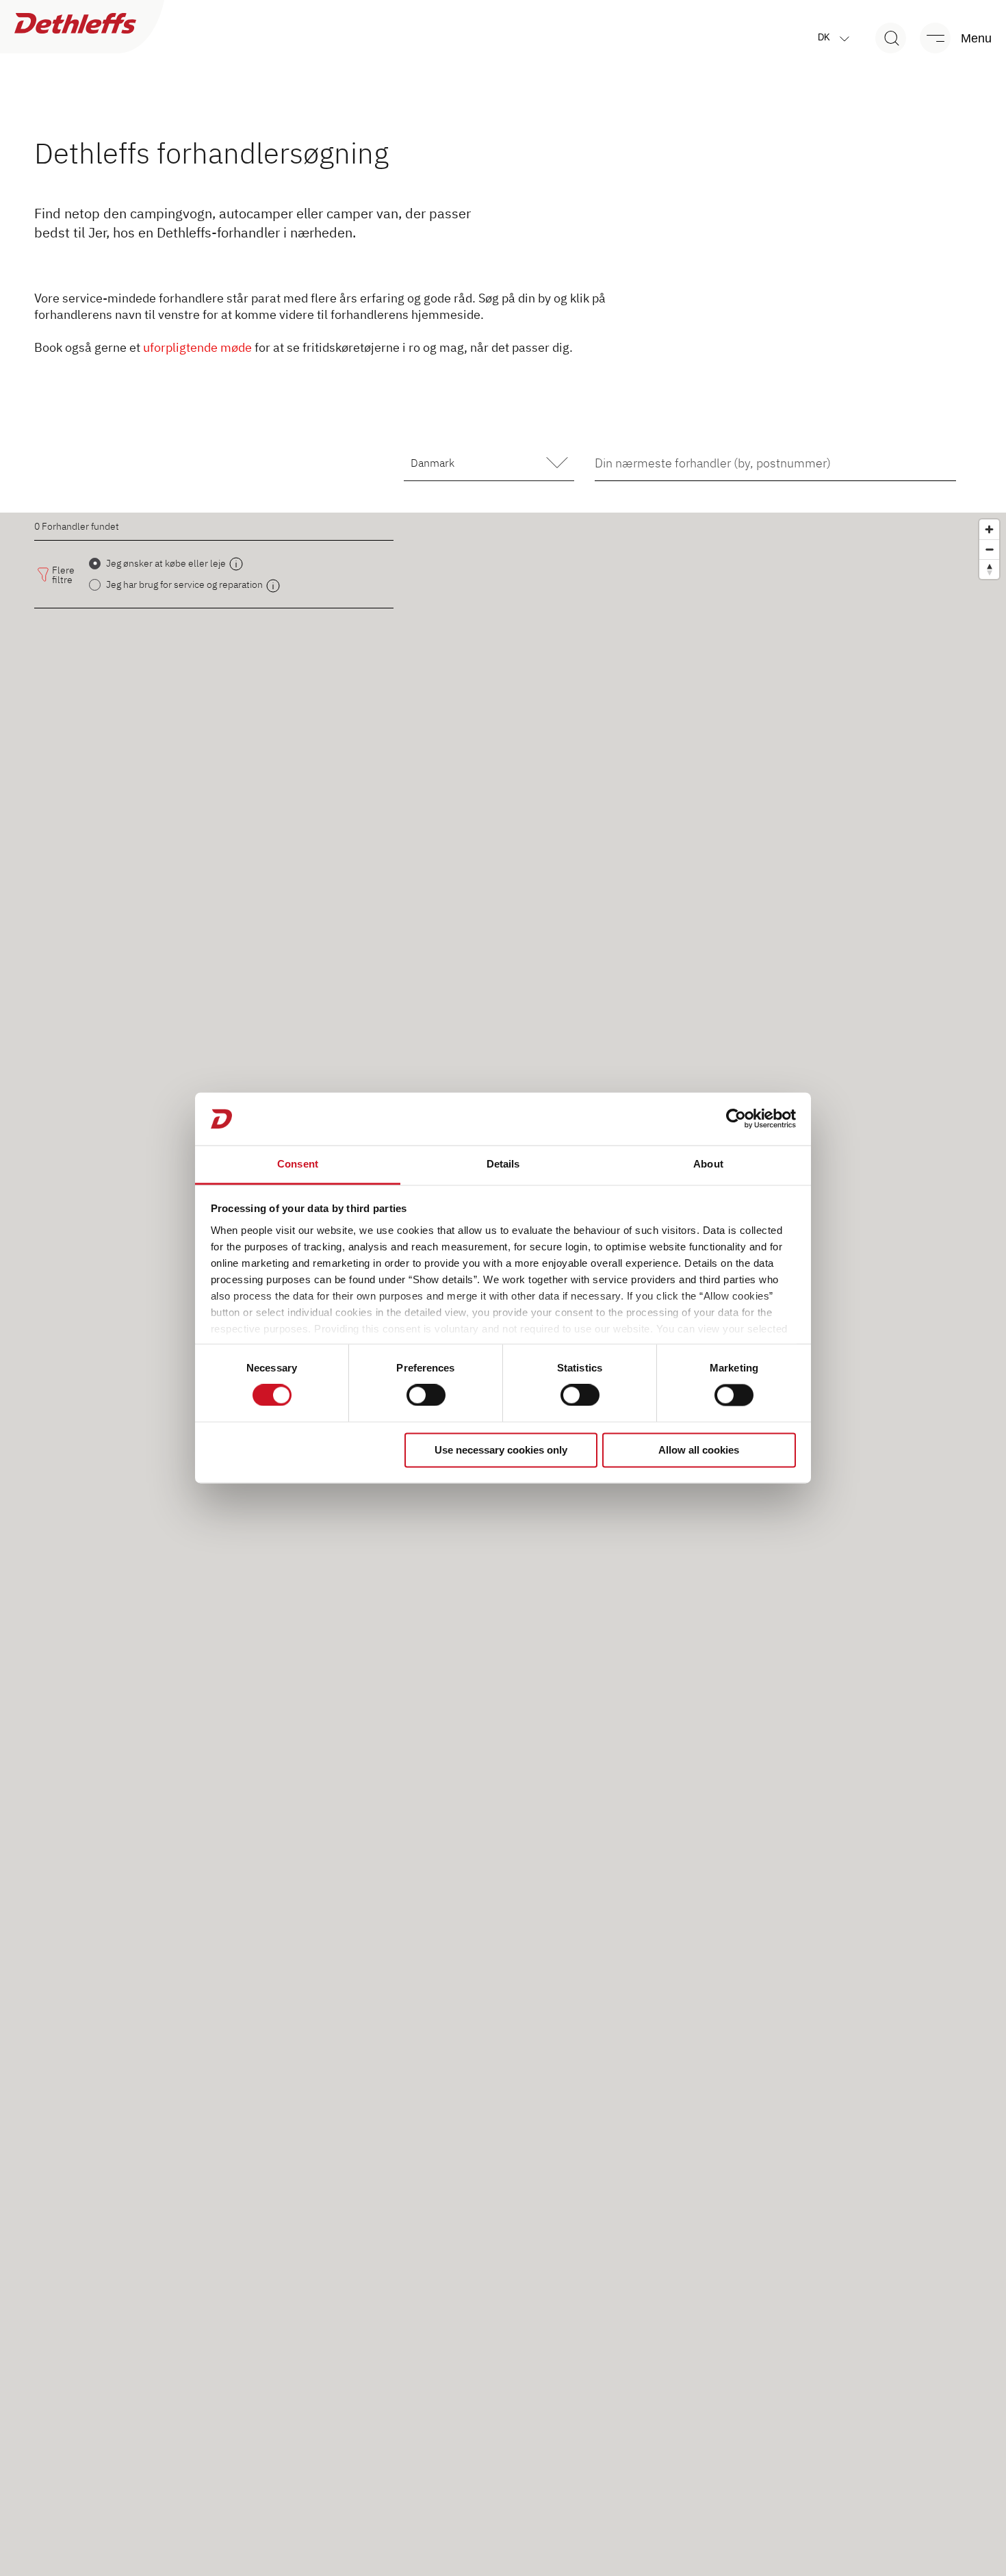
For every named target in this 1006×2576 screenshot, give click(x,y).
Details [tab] (503, 1164)
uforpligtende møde (197, 347)
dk (825, 37)
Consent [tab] (298, 1164)
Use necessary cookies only (501, 1450)
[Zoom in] (989, 529)
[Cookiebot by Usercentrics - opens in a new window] (736, 1119)
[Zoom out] (989, 549)
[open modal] (236, 564)
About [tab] (708, 1164)
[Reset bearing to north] (989, 569)
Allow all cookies (699, 1450)
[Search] (891, 38)
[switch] (426, 1395)
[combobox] (775, 463)
